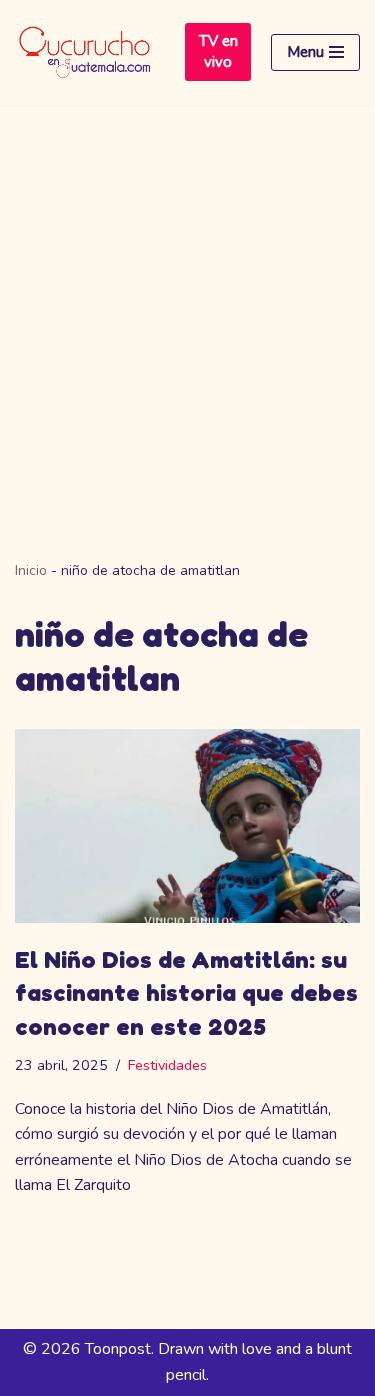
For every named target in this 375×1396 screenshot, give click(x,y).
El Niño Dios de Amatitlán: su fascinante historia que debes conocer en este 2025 (186, 993)
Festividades (167, 1065)
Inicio (31, 570)
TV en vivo (218, 51)
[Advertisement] (187, 302)
